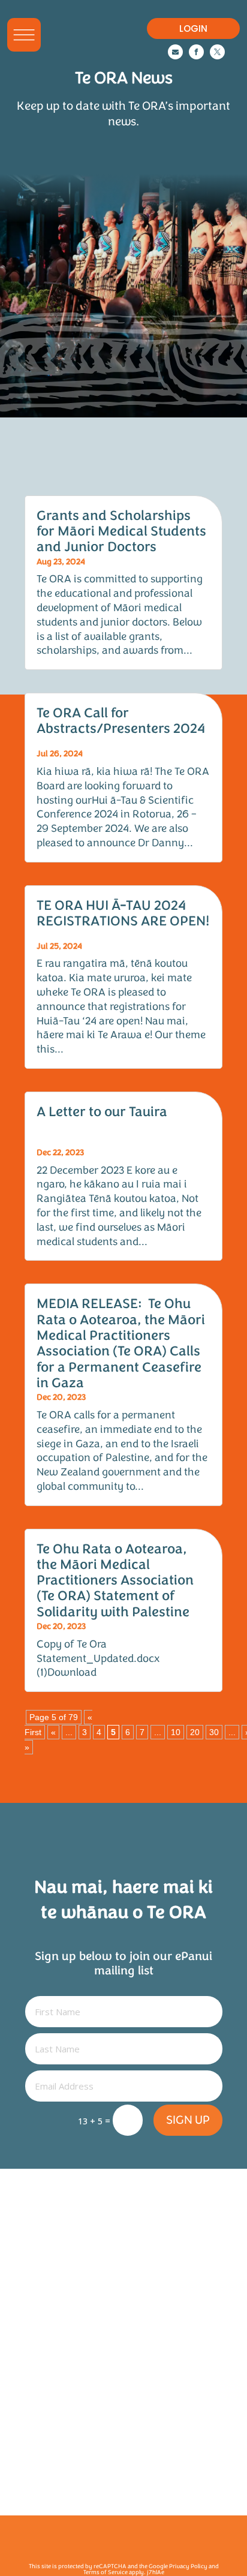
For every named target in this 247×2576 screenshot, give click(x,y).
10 (176, 1732)
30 (214, 1732)
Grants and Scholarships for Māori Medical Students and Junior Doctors (121, 531)
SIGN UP (188, 2120)
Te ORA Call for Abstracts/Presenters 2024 (121, 721)
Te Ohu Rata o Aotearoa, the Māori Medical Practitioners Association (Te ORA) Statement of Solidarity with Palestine (115, 1580)
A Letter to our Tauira (102, 1112)
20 (195, 1732)
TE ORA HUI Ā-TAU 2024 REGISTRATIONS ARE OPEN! (123, 913)
